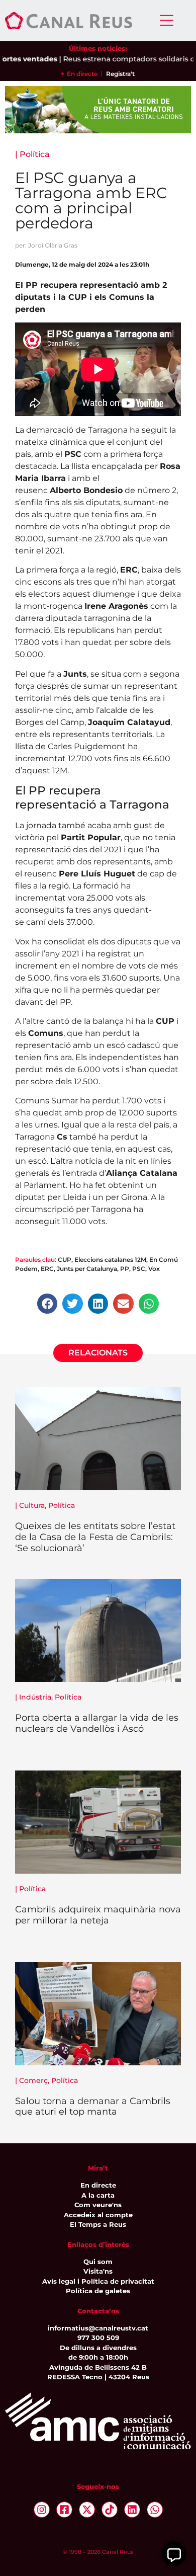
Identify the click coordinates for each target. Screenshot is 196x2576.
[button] (47, 1304)
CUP (65, 1260)
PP (125, 1269)
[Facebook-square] (64, 2510)
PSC (139, 1269)
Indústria (35, 1697)
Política (35, 154)
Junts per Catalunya (87, 1269)
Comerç (33, 2080)
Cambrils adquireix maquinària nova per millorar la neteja (98, 1915)
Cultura (32, 1505)
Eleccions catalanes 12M (110, 1260)
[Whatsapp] (155, 2510)
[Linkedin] (132, 2510)
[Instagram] (42, 2510)
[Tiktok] (110, 2510)
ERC (47, 1269)
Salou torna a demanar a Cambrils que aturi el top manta (93, 2107)
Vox (154, 1269)
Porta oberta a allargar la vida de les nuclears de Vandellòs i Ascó (97, 1723)
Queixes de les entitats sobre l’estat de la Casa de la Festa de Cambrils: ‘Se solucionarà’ (95, 1537)
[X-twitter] (87, 2510)
